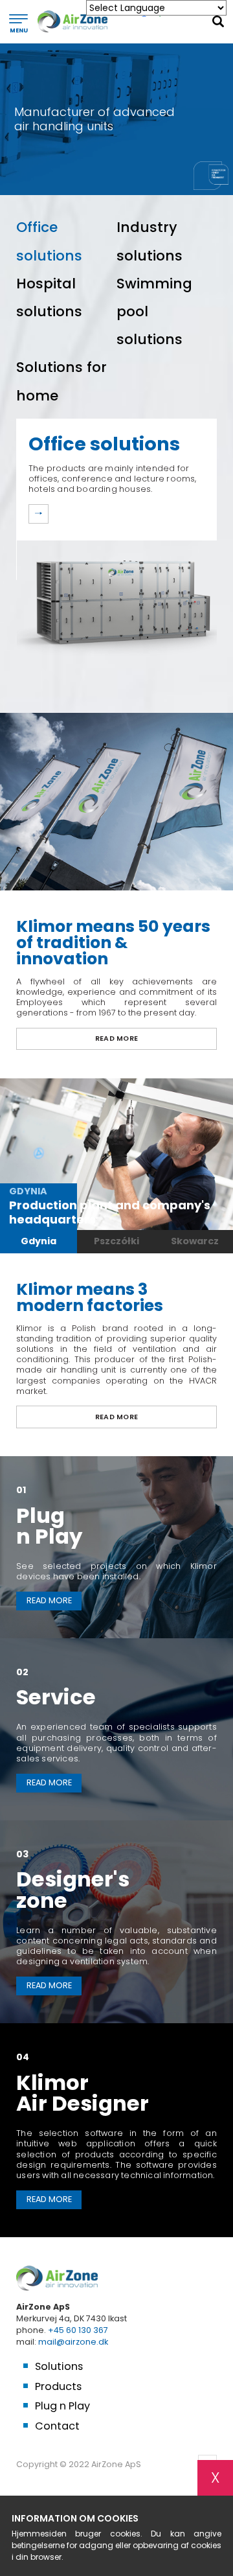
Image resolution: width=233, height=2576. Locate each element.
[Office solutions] (39, 514)
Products (58, 2387)
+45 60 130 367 (78, 2330)
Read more (117, 1039)
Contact (57, 2426)
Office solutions (49, 241)
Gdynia (39, 1241)
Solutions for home (61, 381)
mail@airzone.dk (73, 2342)
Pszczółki (116, 1241)
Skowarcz (195, 1241)
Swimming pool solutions (154, 311)
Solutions (59, 2367)
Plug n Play (62, 2406)
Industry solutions (150, 241)
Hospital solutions (49, 297)
